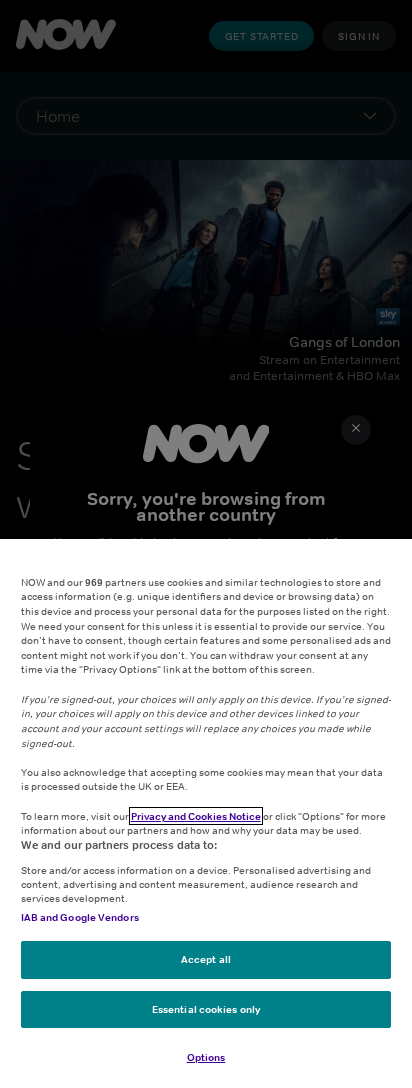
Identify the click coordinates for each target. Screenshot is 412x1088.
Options (206, 1057)
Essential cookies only (206, 1009)
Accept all (206, 959)
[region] (206, 813)
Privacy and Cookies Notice (196, 816)
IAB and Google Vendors (80, 917)
